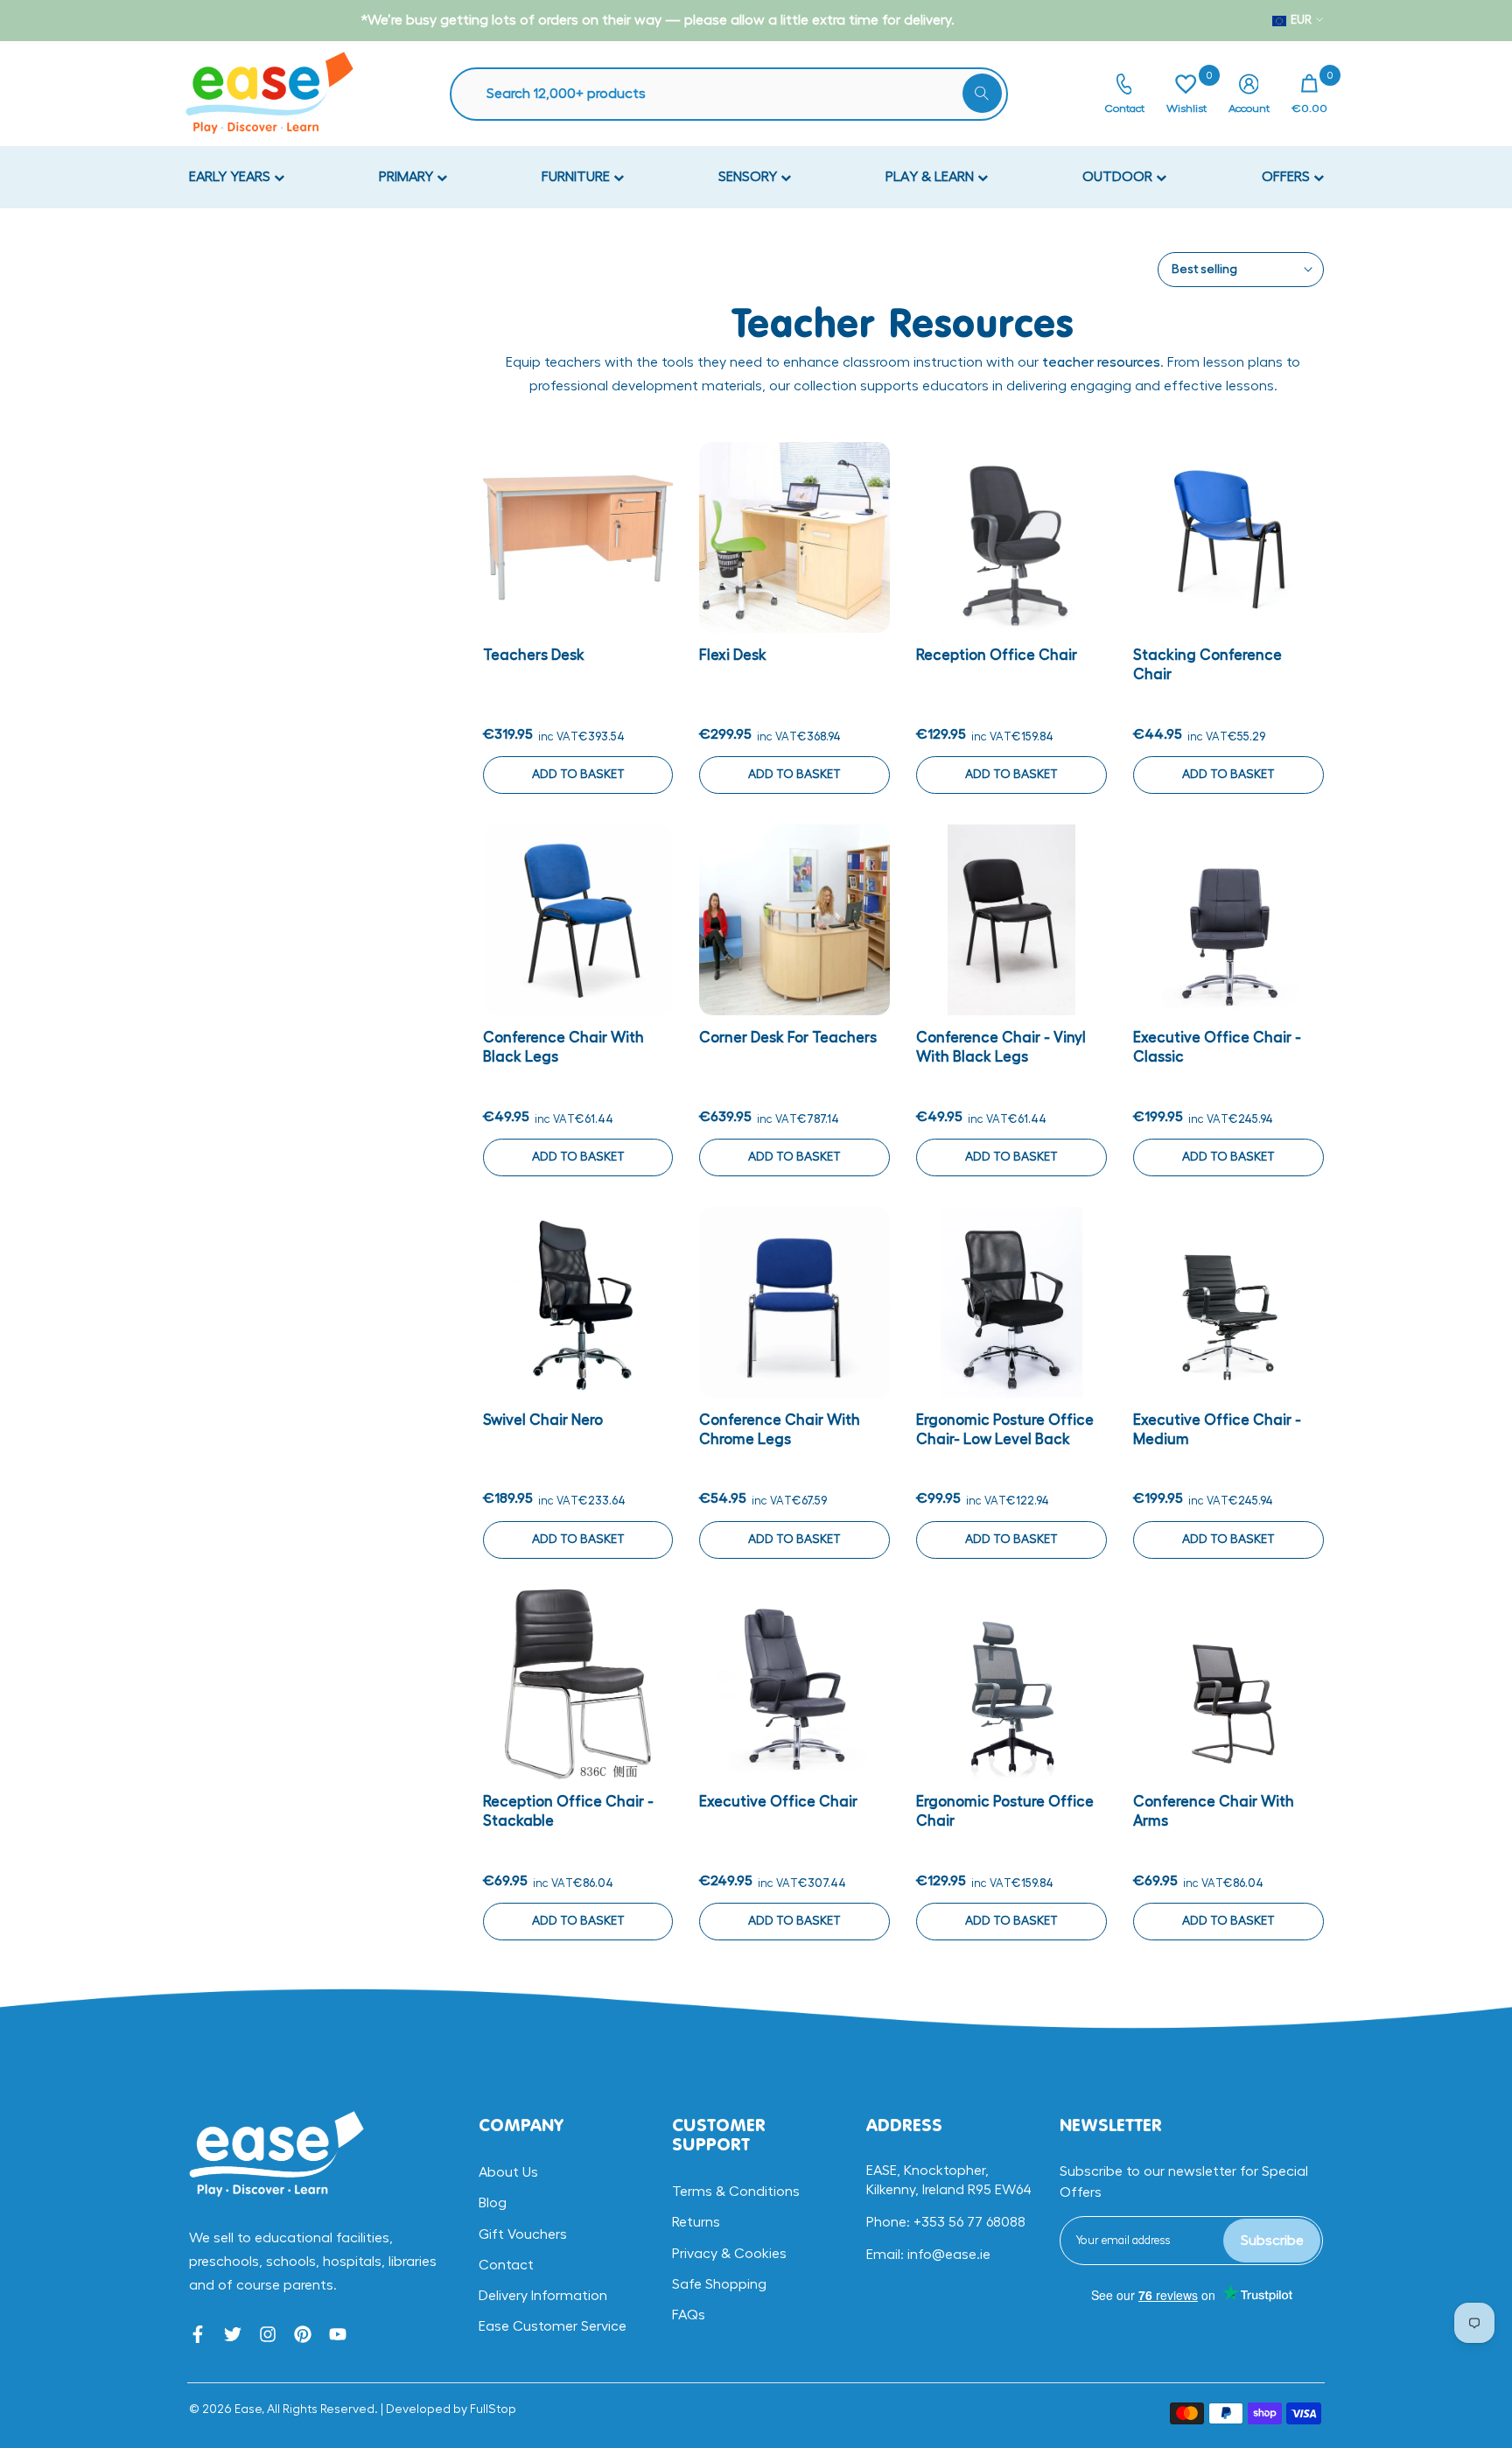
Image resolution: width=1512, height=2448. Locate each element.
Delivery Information (543, 2296)
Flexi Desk (733, 655)
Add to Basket (578, 775)
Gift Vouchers (523, 2234)
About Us (508, 2172)
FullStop (493, 2409)
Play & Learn (931, 177)
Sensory (749, 177)
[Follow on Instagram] (268, 2334)
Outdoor (1119, 177)
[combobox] (738, 94)
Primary (408, 177)
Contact (506, 2265)
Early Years (231, 177)
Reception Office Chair (997, 655)
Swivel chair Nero (543, 1420)
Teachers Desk (534, 655)
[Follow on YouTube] (338, 2334)
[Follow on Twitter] (233, 2334)
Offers (1288, 177)
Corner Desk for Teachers (788, 1038)
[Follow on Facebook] (198, 2334)
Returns (696, 2222)
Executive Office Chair (778, 1802)
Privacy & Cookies (729, 2254)
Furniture (577, 177)
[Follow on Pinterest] (303, 2334)
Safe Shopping (719, 2284)
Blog (493, 2203)
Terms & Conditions (736, 2192)
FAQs (689, 2315)
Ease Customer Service (553, 2326)
